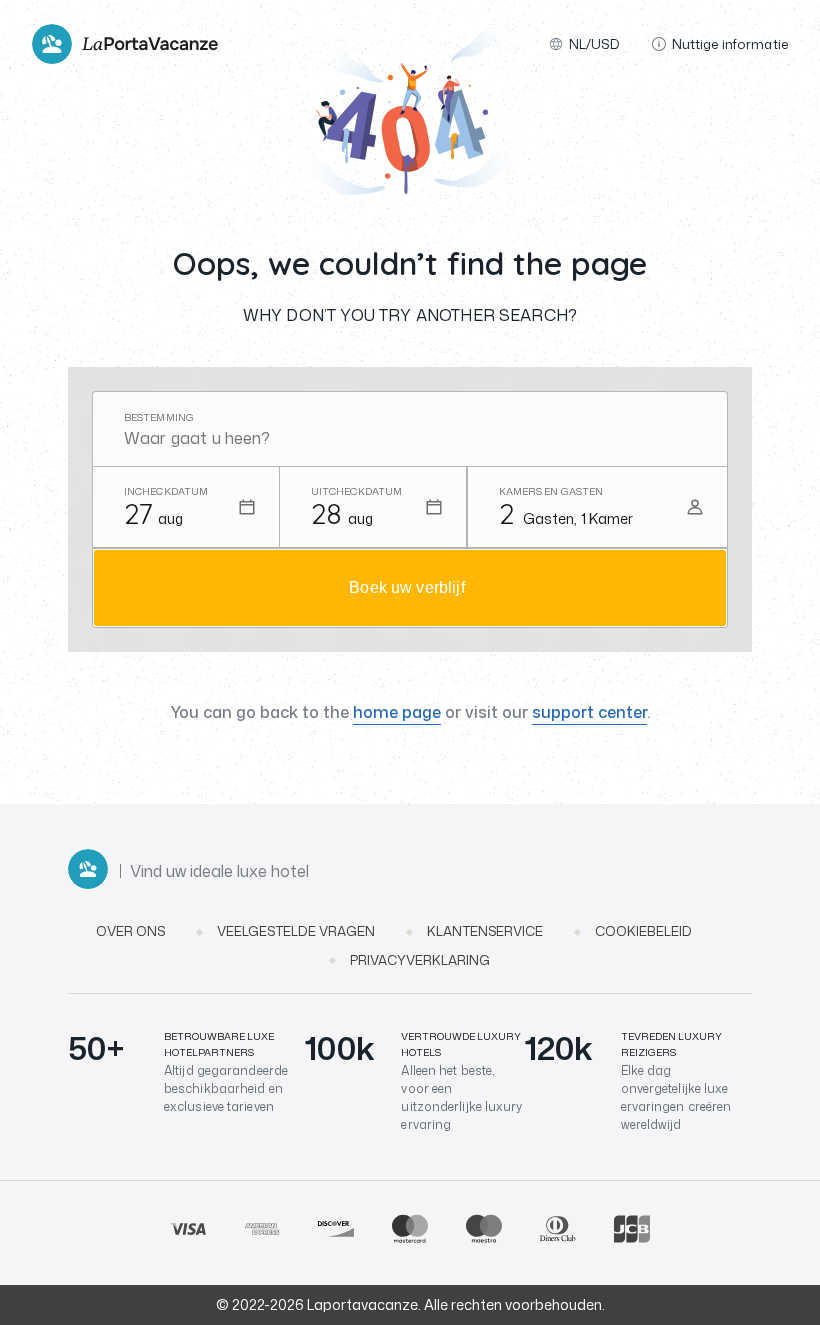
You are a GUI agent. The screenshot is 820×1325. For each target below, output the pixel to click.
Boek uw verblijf (407, 587)
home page (397, 712)
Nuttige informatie (730, 44)
